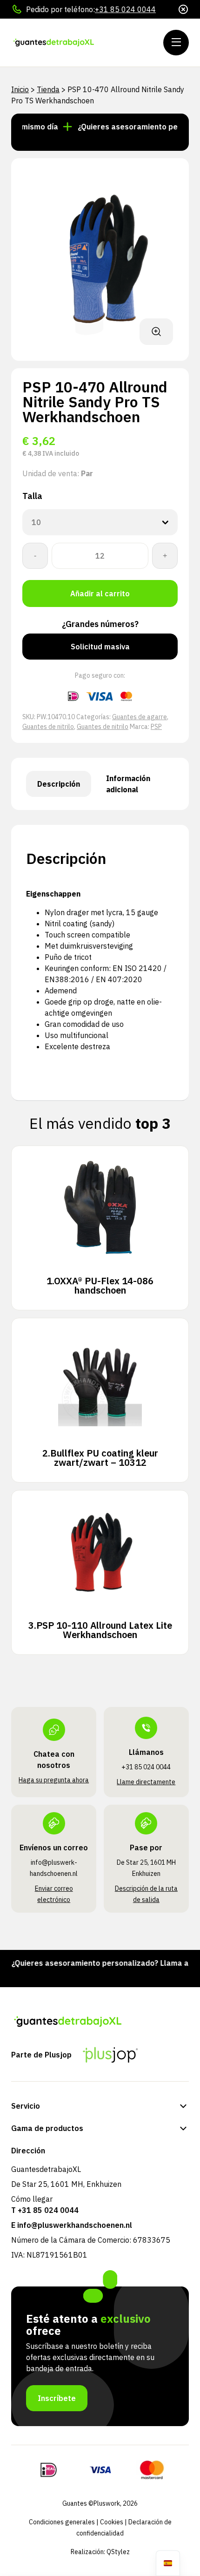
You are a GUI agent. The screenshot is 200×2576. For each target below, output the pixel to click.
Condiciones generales (62, 2522)
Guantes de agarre (140, 717)
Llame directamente (146, 1782)
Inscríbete (57, 2398)
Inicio (20, 89)
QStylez (118, 2552)
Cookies (112, 2522)
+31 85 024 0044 (125, 9)
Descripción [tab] (59, 784)
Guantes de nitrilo (48, 727)
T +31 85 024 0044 (45, 2210)
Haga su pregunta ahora (54, 1780)
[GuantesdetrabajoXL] (67, 43)
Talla (32, 496)
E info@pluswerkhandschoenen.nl (72, 2225)
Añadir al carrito (100, 593)
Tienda (48, 89)
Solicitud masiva (100, 647)
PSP (156, 727)
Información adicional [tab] (128, 784)
